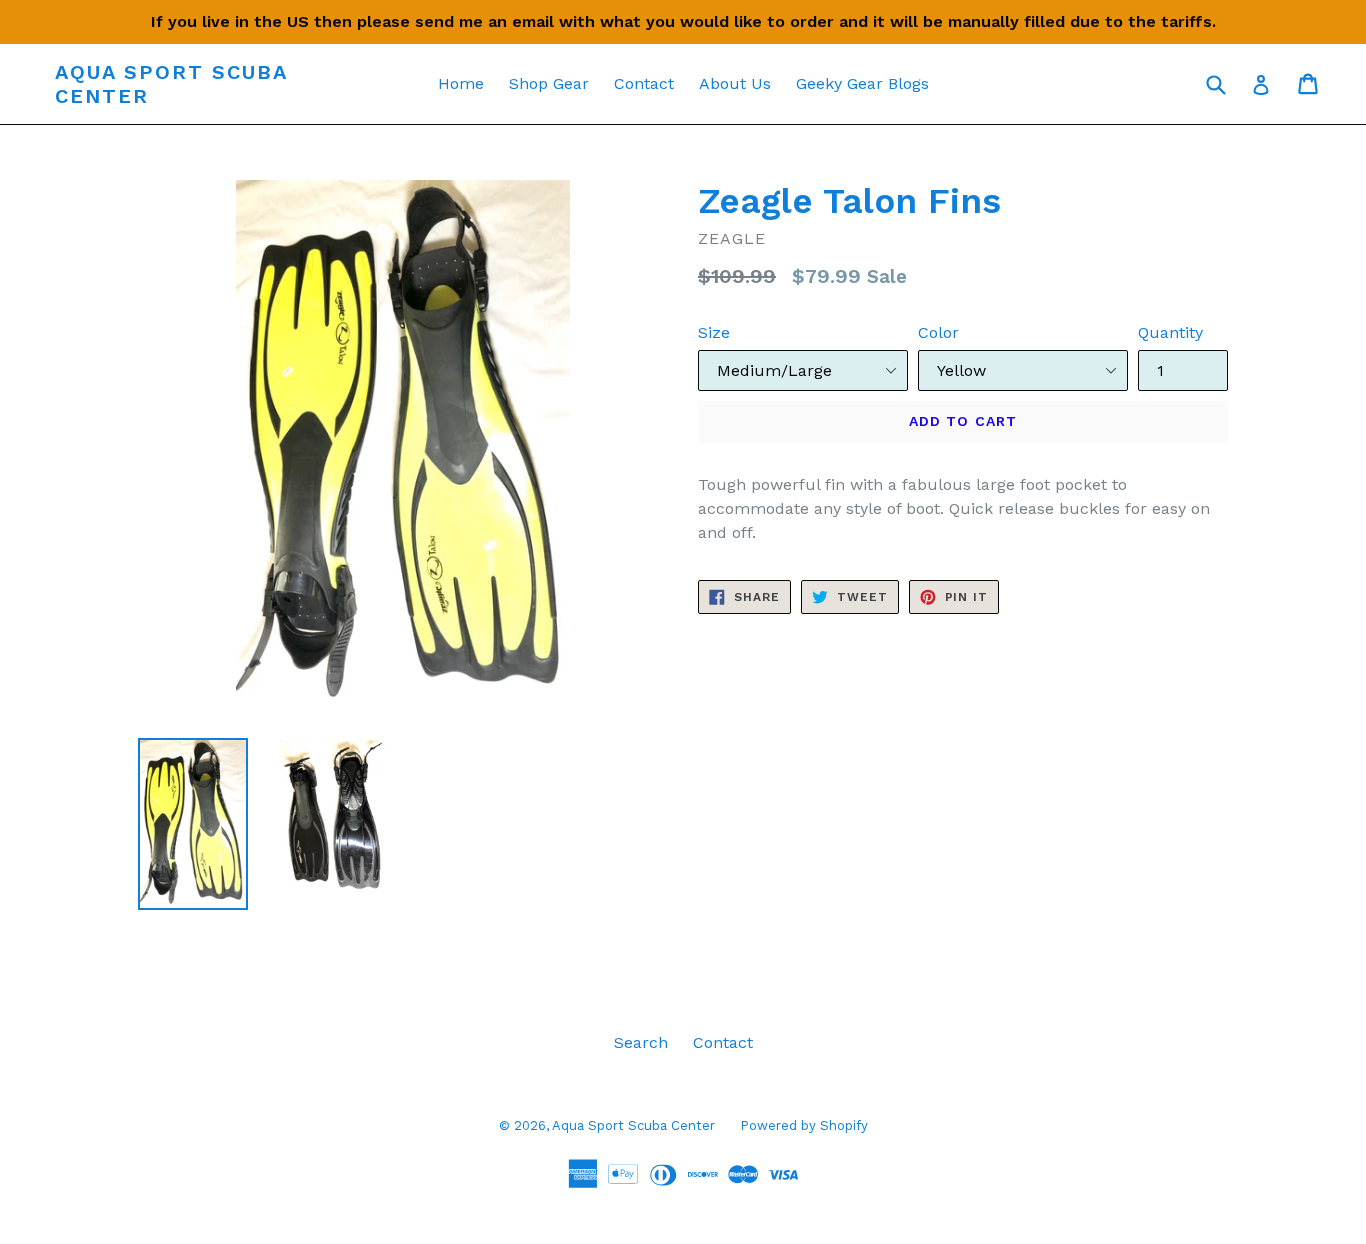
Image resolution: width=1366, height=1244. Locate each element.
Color (938, 332)
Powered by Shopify (804, 1125)
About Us (735, 83)
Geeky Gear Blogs (862, 83)
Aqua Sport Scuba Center (171, 84)
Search (641, 1042)
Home (461, 83)
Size (714, 332)
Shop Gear (549, 83)
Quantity (1170, 332)
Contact (644, 83)
